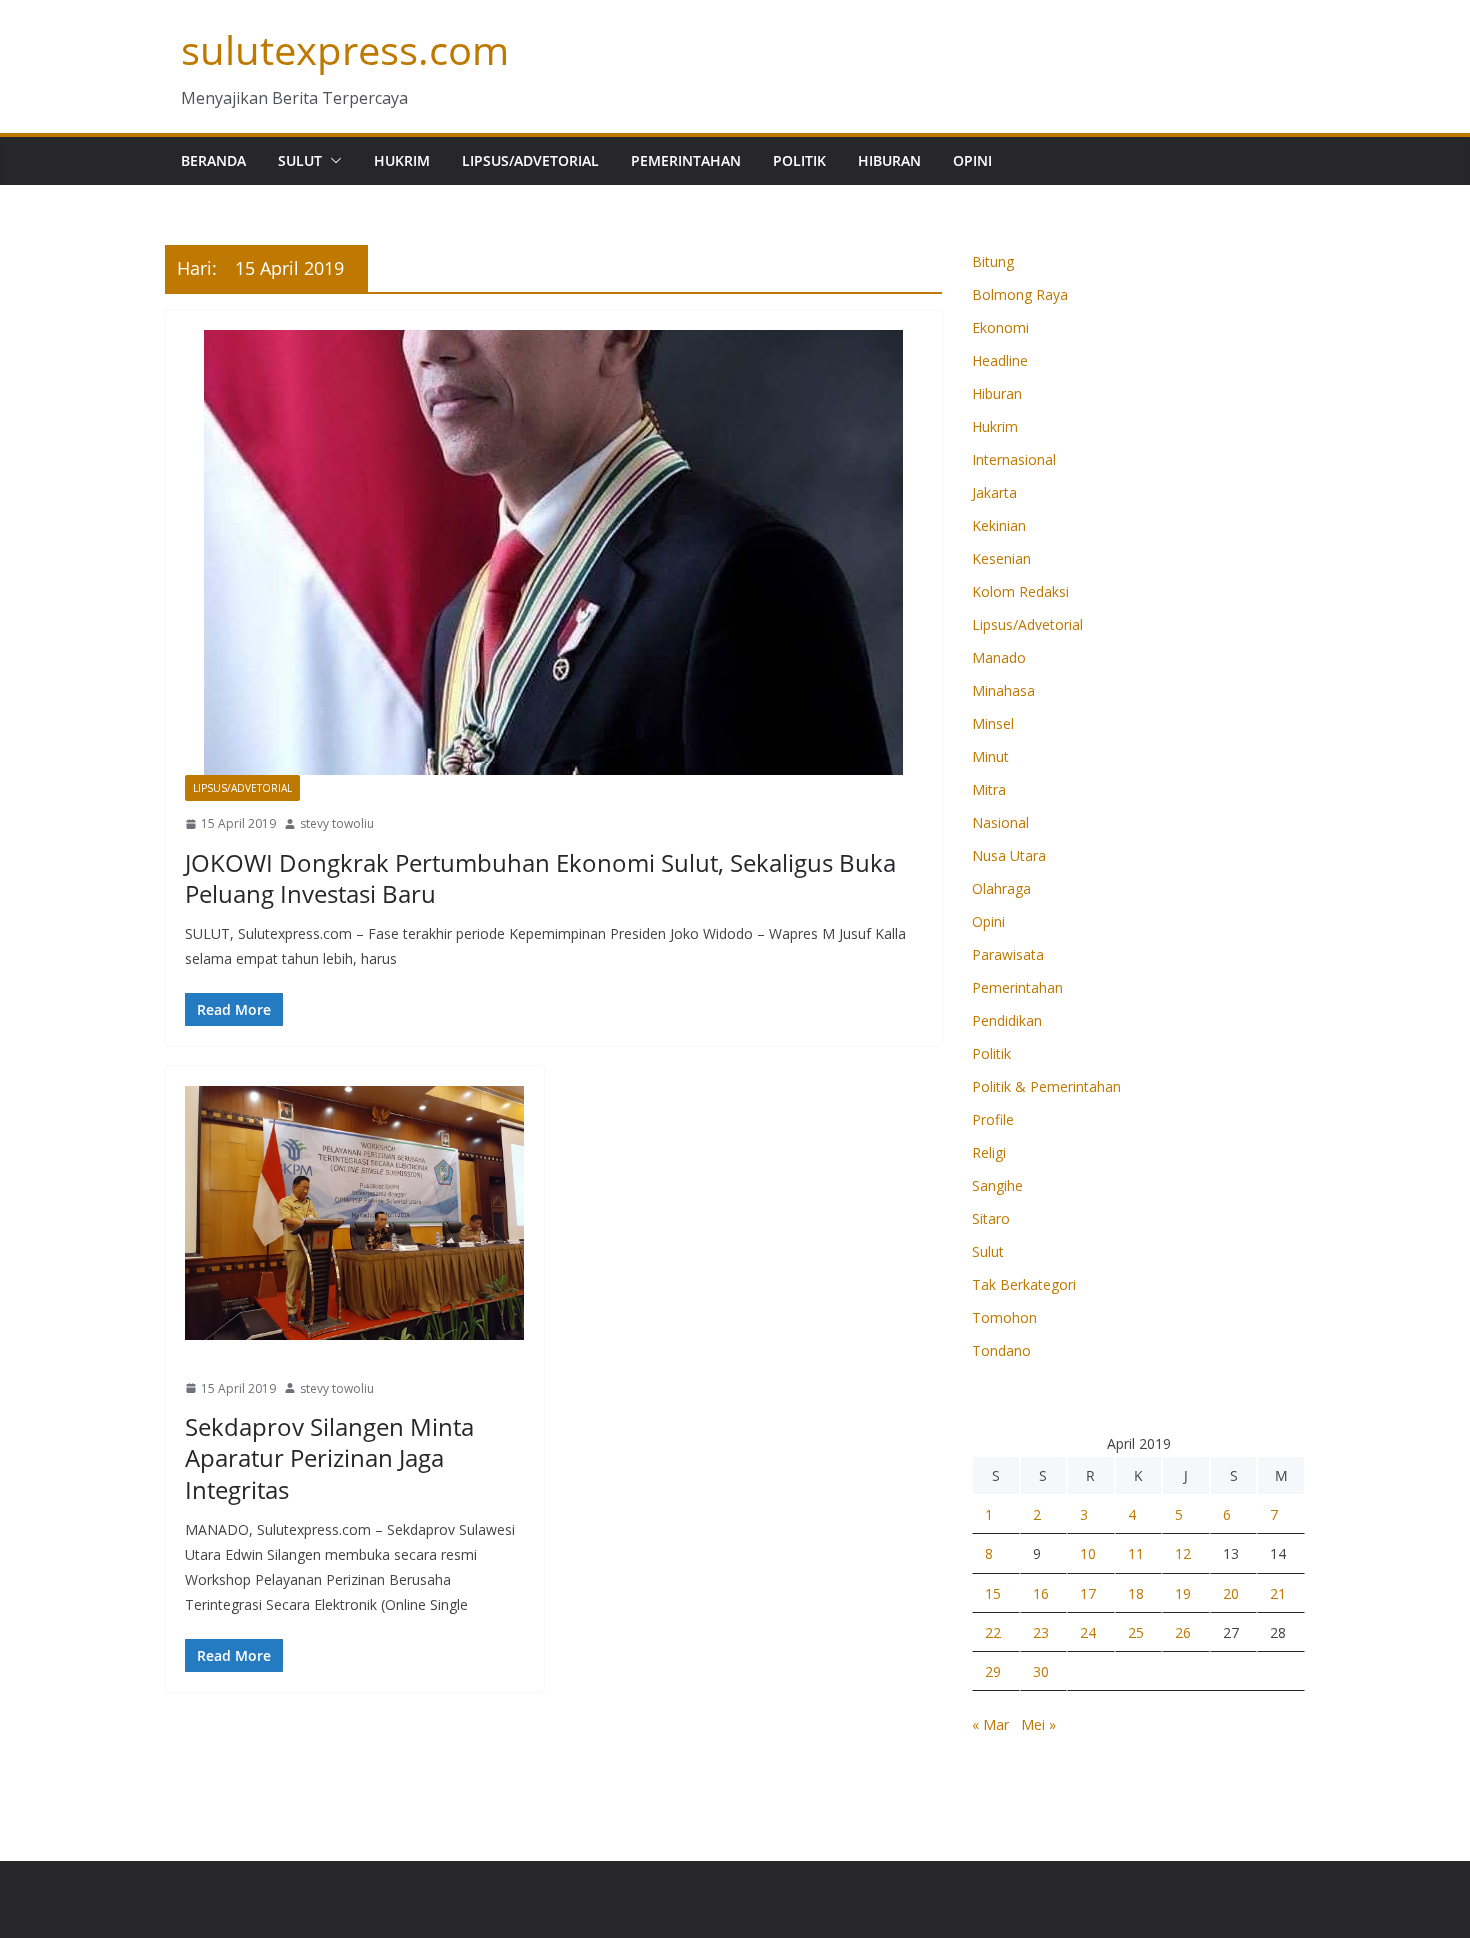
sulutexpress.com (345, 49)
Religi (989, 1152)
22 (993, 1632)
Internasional (1014, 459)
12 (1183, 1553)
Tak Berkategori (1024, 1284)
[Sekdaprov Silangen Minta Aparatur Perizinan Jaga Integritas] (354, 1213)
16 (1041, 1593)
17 (1088, 1593)
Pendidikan (1007, 1020)
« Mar (990, 1724)
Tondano (1001, 1350)
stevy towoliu (337, 823)
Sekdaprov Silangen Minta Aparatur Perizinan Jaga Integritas (329, 1457)
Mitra (989, 789)
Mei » (1038, 1724)
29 (993, 1671)
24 (1088, 1632)
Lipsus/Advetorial (530, 160)
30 (1041, 1671)
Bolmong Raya (1020, 294)
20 (1231, 1593)
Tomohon (1004, 1317)
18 (1136, 1593)
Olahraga (1001, 888)
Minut (990, 756)
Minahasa (1003, 690)
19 (1183, 1593)
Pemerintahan (686, 160)
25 (1136, 1632)
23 (1041, 1632)
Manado (216, 1353)
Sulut (300, 160)
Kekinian (999, 525)
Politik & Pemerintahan (1046, 1086)
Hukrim (402, 160)
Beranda (213, 160)
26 (1183, 1632)
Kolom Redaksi (1020, 591)
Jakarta (994, 492)
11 (1136, 1553)
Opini (972, 160)
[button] (332, 161)
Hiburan (889, 160)
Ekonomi (1000, 327)
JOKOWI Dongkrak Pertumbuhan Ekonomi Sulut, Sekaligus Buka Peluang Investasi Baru (540, 878)
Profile (993, 1119)
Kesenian (1001, 558)
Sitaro (991, 1218)
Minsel (993, 723)
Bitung (993, 261)
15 (993, 1593)
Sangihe (997, 1185)
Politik (799, 160)
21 (1278, 1593)
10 (1088, 1553)
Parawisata (1008, 954)
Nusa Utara (1009, 855)
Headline (1000, 360)
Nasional (1000, 822)
